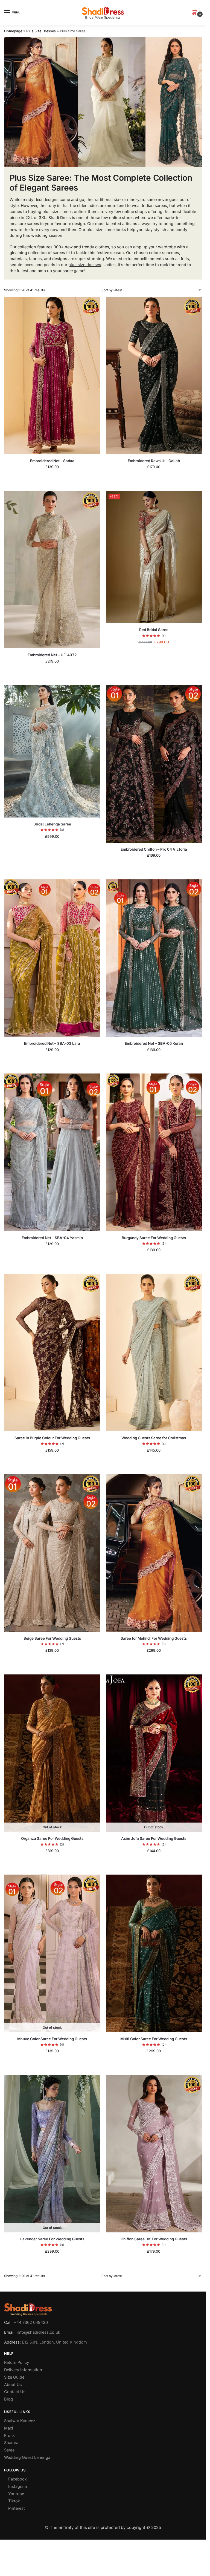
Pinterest (17, 2509)
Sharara (11, 2443)
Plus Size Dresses (41, 31)
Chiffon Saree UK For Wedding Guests (154, 2239)
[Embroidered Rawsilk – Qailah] (154, 375)
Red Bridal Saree (154, 630)
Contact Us (15, 2392)
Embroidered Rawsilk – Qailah (154, 461)
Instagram (18, 2486)
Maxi (9, 2428)
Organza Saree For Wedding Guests (52, 1838)
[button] (196, 13)
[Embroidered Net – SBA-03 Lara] (52, 958)
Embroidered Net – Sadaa (52, 461)
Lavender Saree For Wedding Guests (52, 2239)
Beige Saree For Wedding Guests (52, 1638)
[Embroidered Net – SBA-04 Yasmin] (52, 1152)
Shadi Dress (60, 218)
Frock (9, 2436)
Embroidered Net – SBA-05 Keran (154, 1043)
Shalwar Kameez (20, 2421)
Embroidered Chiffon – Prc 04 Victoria (154, 849)
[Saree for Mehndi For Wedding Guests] (154, 1553)
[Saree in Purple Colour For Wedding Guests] (52, 1353)
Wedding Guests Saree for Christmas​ (154, 1438)
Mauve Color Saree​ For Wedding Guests (52, 2039)
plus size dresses (85, 265)
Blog (8, 2399)
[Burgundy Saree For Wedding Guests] (154, 1152)
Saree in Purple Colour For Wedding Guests (52, 1438)
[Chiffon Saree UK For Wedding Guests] (154, 2154)
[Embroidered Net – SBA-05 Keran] (154, 958)
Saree (9, 2450)
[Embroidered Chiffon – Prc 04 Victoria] (154, 764)
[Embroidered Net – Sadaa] (52, 375)
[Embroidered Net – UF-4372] (52, 570)
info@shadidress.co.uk (38, 2332)
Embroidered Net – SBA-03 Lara (52, 1043)
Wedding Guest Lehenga (27, 2458)
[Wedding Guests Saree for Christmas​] (154, 1353)
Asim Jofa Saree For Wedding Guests (154, 1838)
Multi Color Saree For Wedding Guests (154, 2039)
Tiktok (14, 2501)
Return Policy (17, 2363)
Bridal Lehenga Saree (52, 824)
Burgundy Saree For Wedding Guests (154, 1238)
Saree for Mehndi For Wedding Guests (154, 1638)
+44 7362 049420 (31, 2322)
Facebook (17, 2479)
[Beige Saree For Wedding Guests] (52, 1553)
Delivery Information (23, 2370)
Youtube (16, 2494)
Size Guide (14, 2377)
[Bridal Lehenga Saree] (52, 751)
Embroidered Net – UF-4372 (52, 655)
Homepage (13, 31)
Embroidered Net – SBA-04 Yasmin (52, 1238)
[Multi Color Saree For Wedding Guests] (154, 1953)
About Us (13, 2385)
